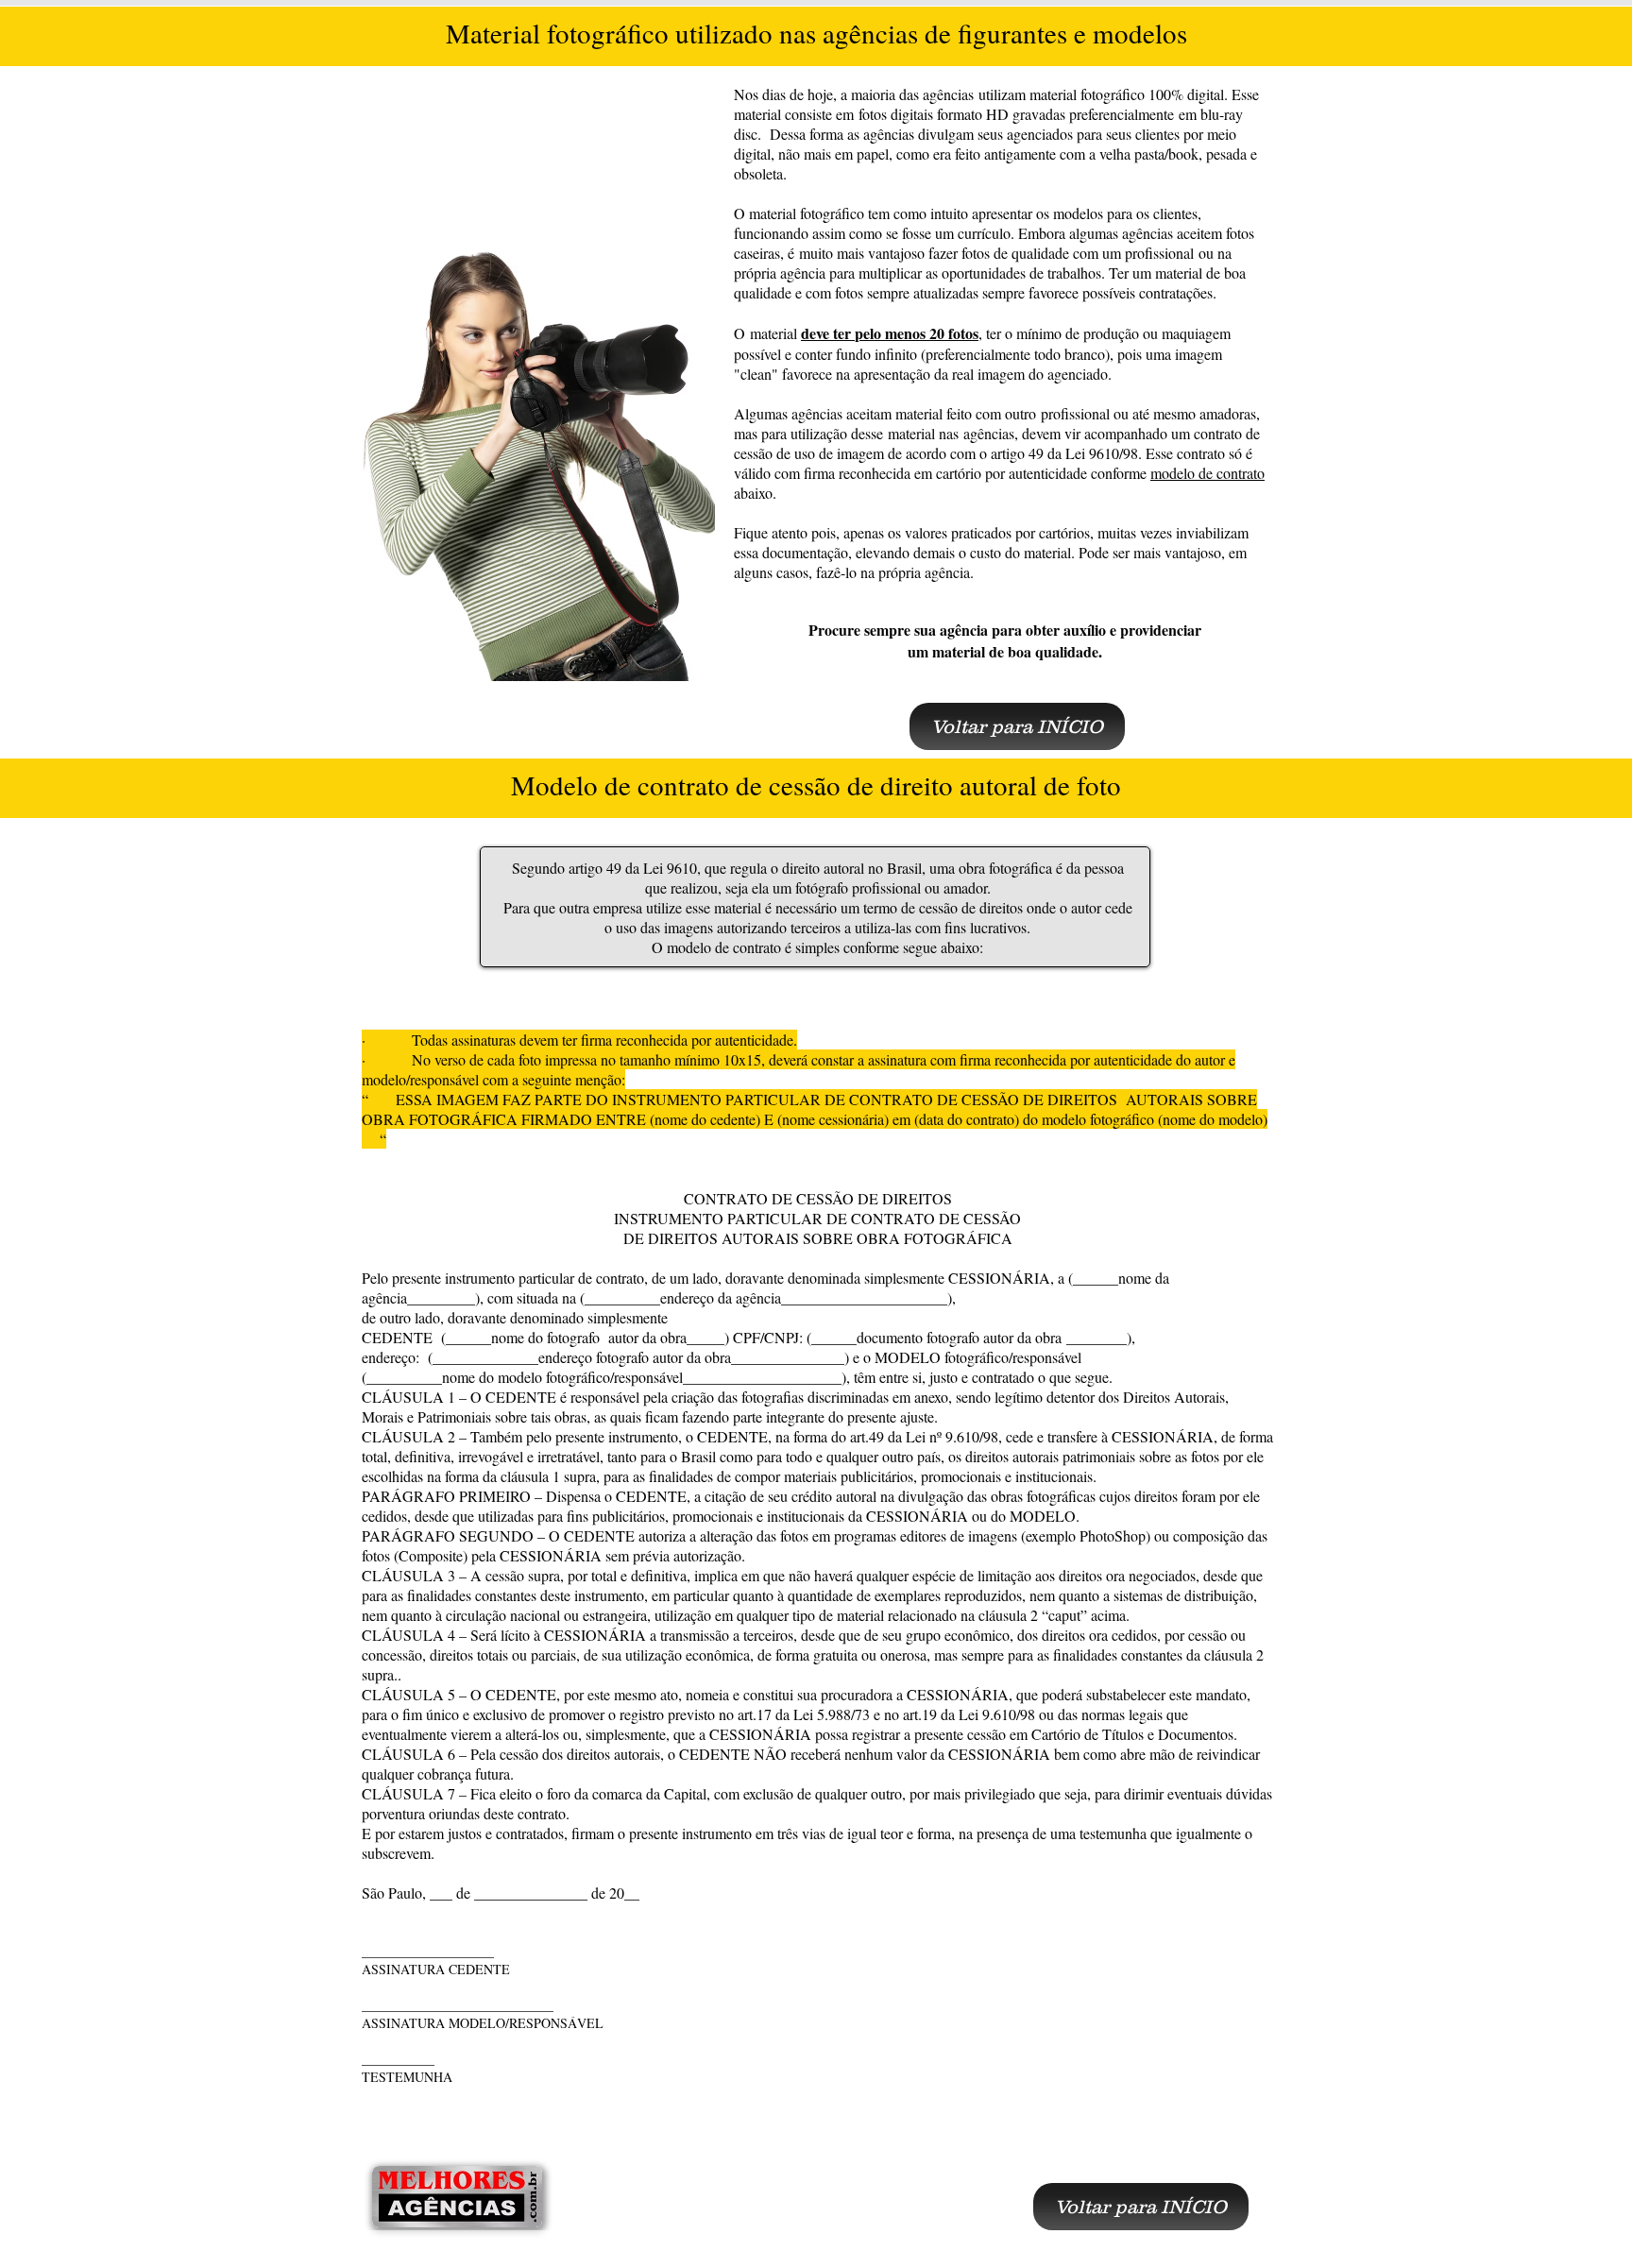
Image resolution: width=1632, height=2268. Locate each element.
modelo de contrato (1207, 473)
